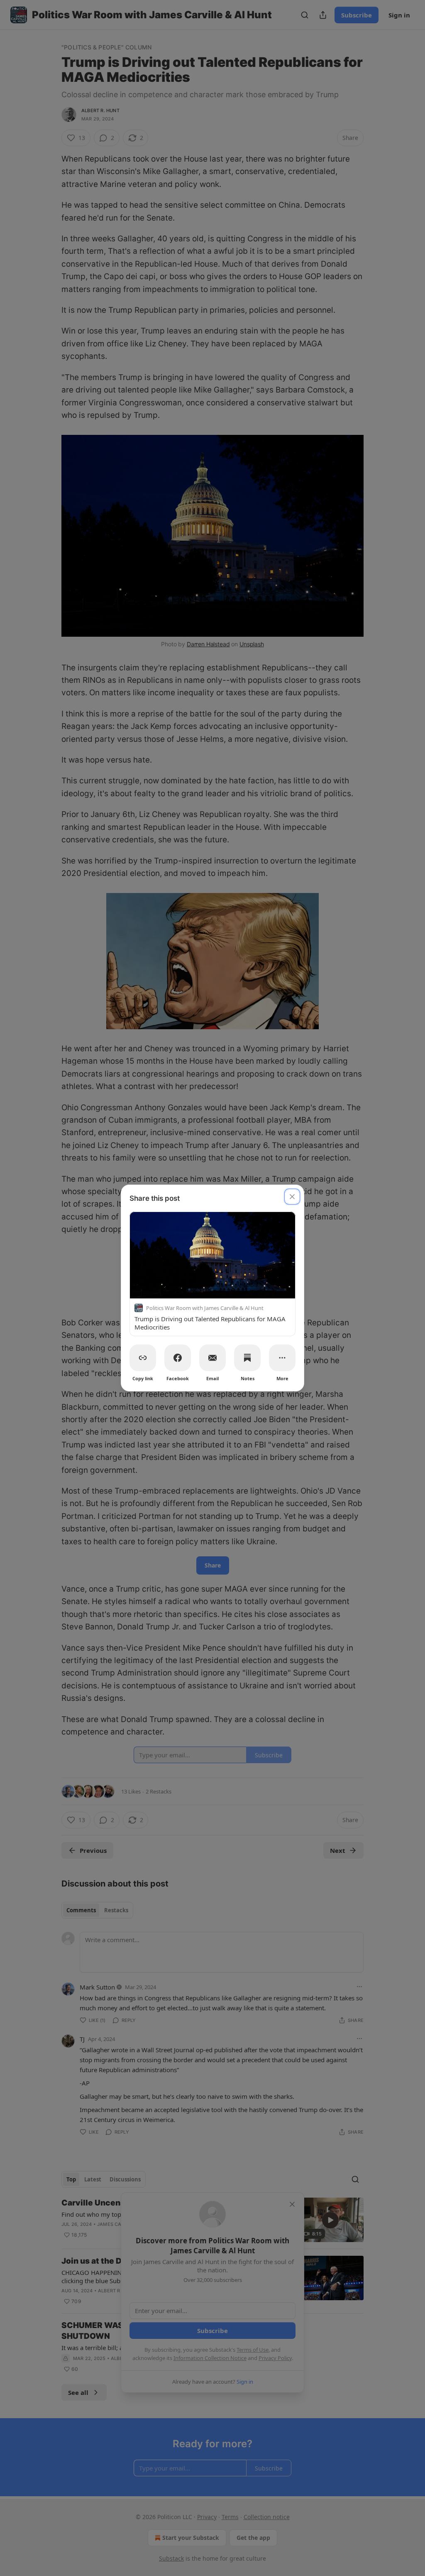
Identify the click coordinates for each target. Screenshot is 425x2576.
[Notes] (247, 1358)
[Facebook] (178, 1358)
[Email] (212, 1358)
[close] (292, 1197)
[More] (282, 1358)
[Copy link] (143, 1358)
